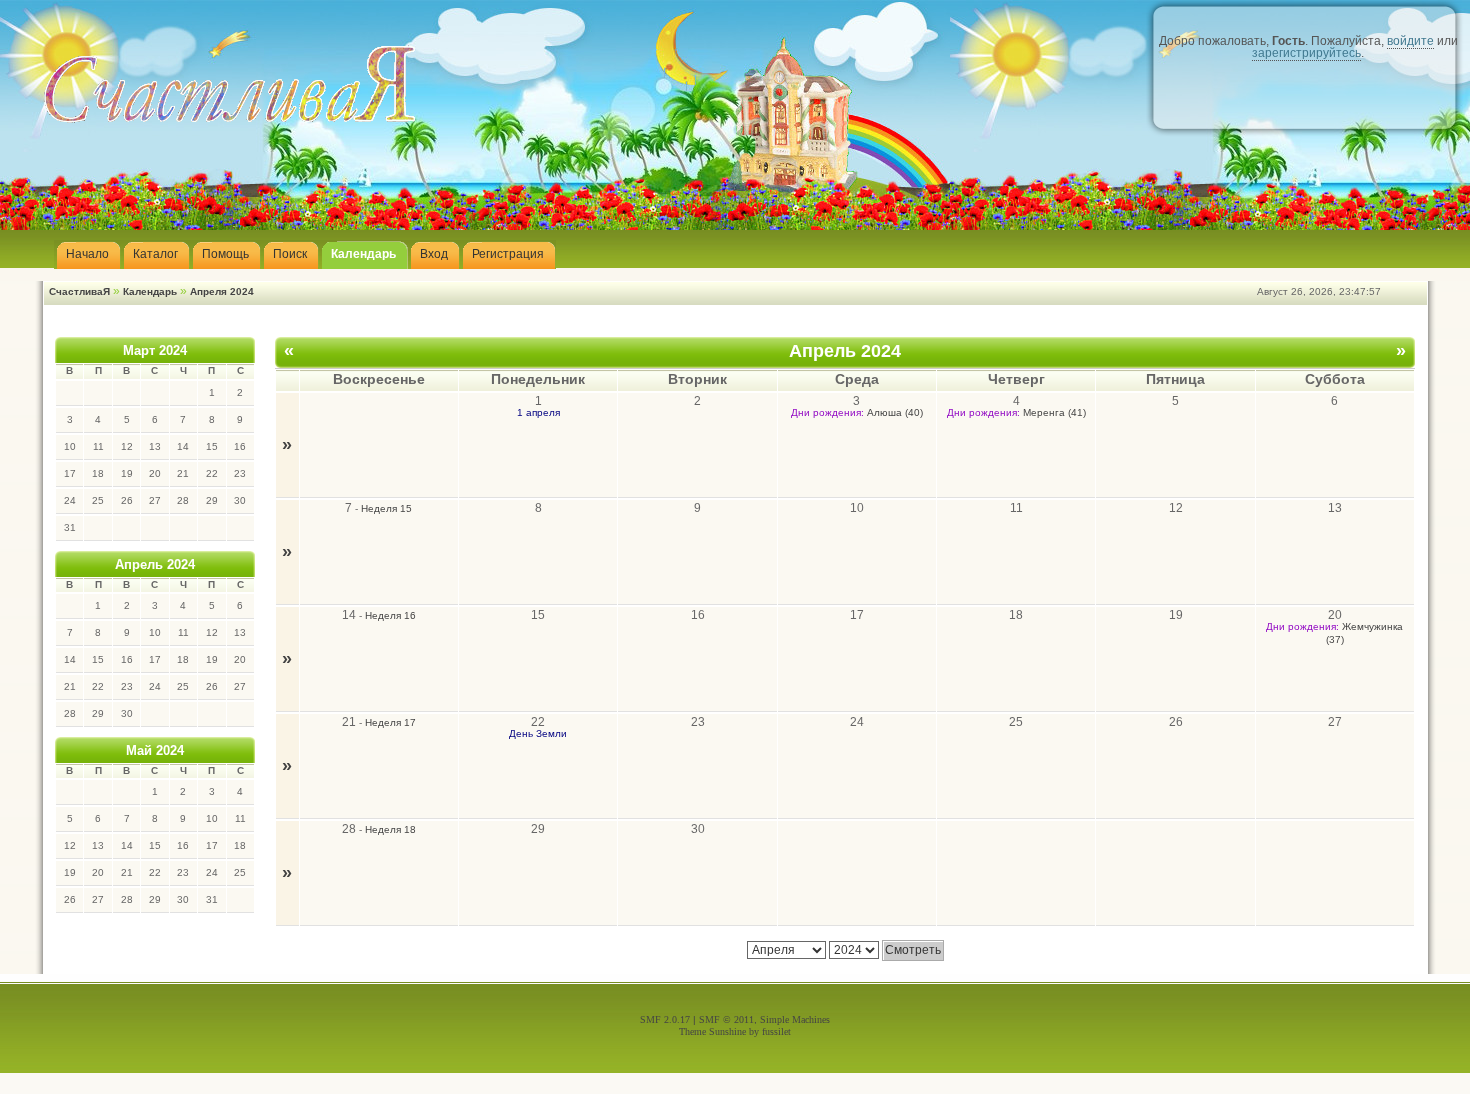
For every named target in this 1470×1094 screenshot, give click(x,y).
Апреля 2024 (222, 291)
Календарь (150, 291)
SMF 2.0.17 (665, 1019)
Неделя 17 (390, 722)
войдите (1410, 41)
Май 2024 (155, 750)
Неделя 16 (390, 615)
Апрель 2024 (155, 564)
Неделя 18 (390, 829)
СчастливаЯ (79, 291)
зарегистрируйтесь (1306, 53)
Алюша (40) (895, 412)
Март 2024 (155, 350)
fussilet (776, 1031)
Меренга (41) (1054, 412)
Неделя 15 (386, 508)
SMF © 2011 (726, 1019)
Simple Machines (795, 1019)
